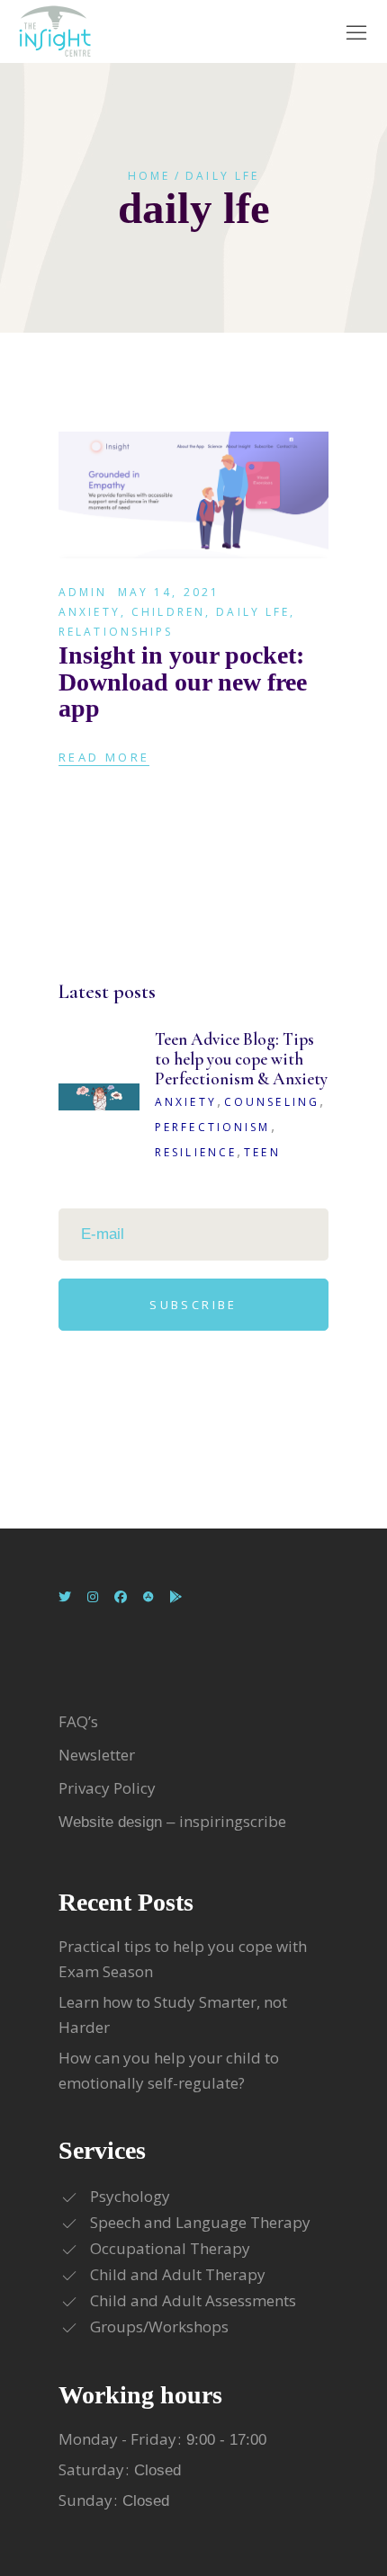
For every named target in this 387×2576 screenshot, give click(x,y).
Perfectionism (213, 1127)
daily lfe (253, 612)
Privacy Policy (107, 1788)
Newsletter (99, 1755)
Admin (83, 592)
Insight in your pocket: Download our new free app (183, 682)
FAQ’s (78, 1721)
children (168, 612)
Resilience (196, 1152)
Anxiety (90, 612)
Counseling (272, 1102)
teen (262, 1152)
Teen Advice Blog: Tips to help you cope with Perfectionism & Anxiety (241, 1059)
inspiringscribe (233, 1821)
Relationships (116, 632)
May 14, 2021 (169, 592)
